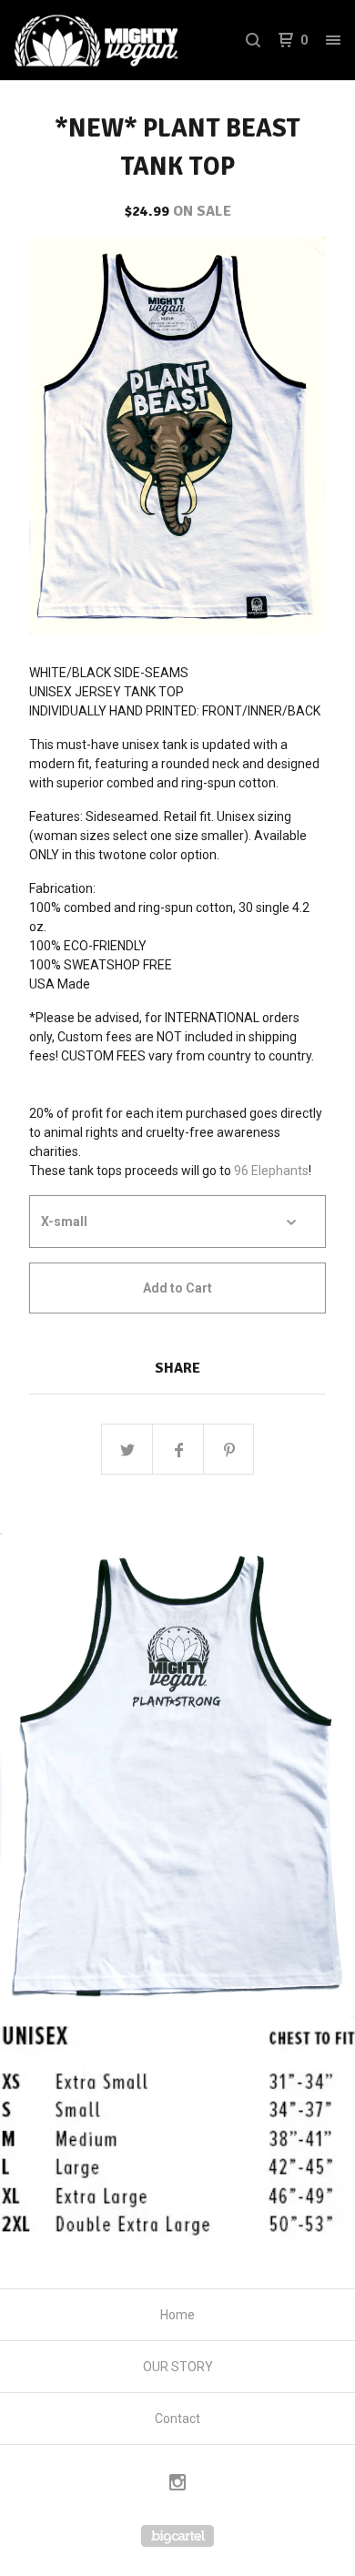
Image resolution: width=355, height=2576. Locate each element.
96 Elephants (271, 1171)
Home (177, 2315)
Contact (177, 2419)
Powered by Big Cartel (177, 2536)
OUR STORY (178, 2367)
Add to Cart (177, 1288)
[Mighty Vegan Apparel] (96, 40)
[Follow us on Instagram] (177, 2485)
